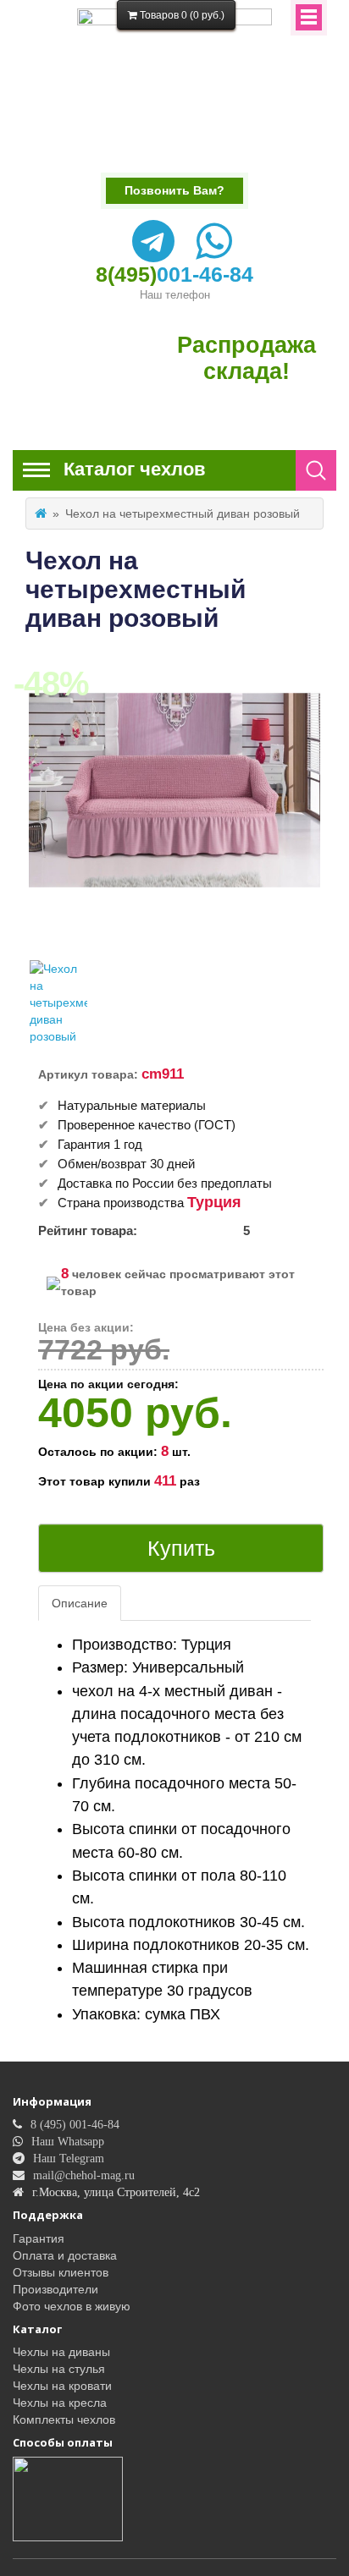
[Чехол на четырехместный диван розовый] (58, 1002)
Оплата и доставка (65, 2255)
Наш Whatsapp (68, 2141)
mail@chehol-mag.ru (84, 2175)
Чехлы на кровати (62, 2386)
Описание (80, 1603)
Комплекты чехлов (64, 2419)
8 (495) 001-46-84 (75, 2124)
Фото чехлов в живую (72, 2306)
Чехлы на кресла (60, 2403)
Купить (181, 1548)
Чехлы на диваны (61, 2352)
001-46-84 (174, 274)
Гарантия (39, 2238)
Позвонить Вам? (174, 190)
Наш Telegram (69, 2158)
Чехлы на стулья (59, 2369)
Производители (55, 2289)
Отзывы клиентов (61, 2272)
